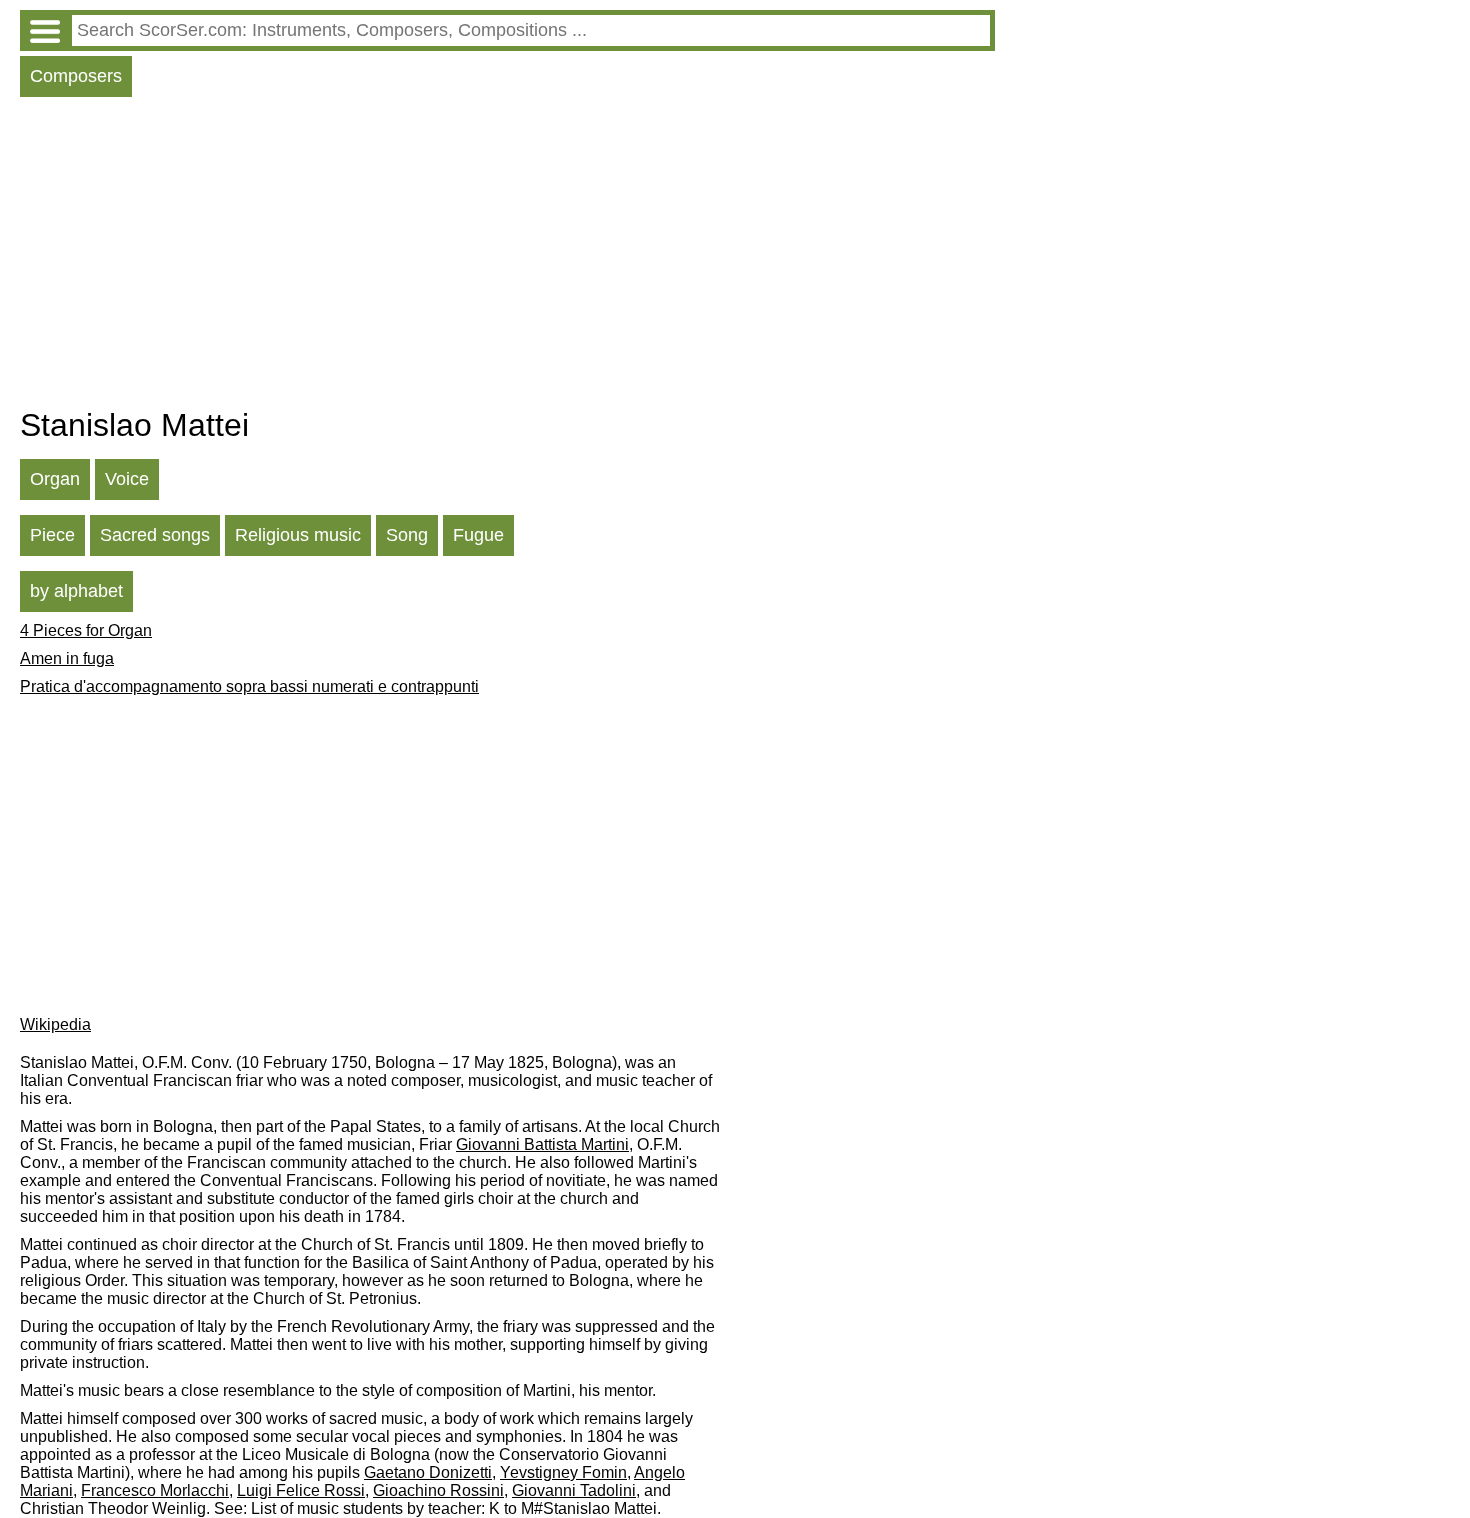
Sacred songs (155, 535)
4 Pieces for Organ (86, 630)
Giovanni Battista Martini (542, 1144)
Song (407, 535)
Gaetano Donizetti (428, 1472)
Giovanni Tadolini (574, 1490)
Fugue (478, 535)
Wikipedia (55, 1024)
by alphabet (76, 591)
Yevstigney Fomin (563, 1472)
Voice (127, 479)
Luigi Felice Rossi (301, 1490)
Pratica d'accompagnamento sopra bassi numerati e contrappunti (249, 686)
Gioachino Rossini (438, 1490)
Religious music (298, 535)
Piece (52, 535)
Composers (76, 76)
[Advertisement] (507, 257)
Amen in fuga (67, 658)
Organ (55, 479)
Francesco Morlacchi (155, 1490)
